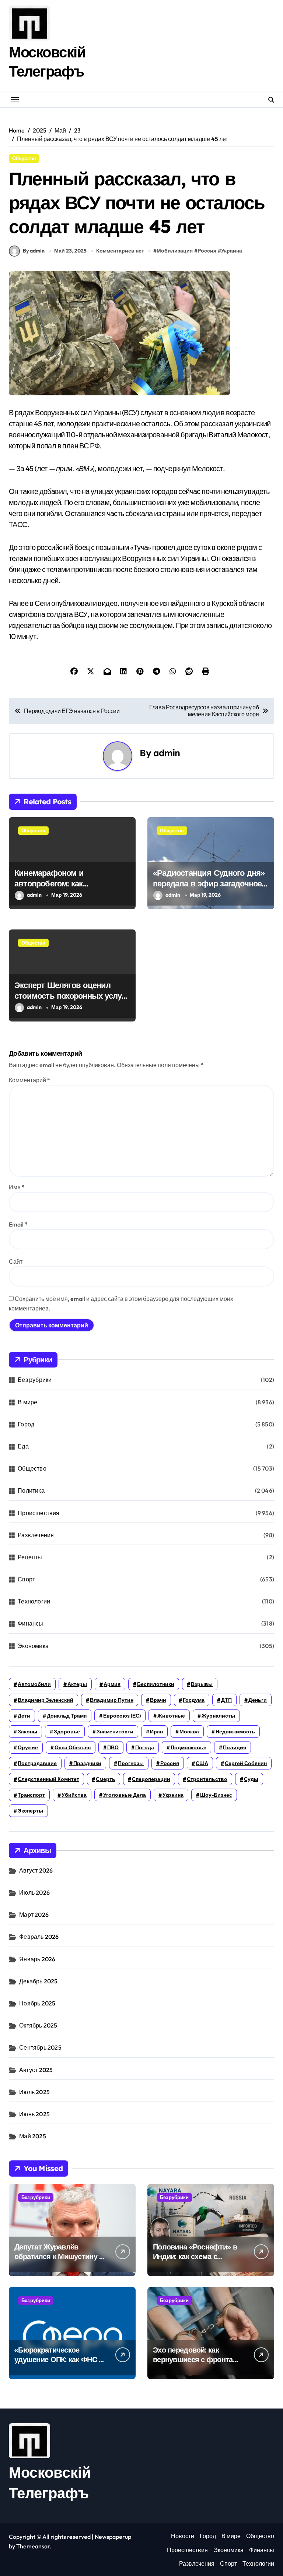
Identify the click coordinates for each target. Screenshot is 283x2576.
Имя (17, 1187)
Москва (189, 1732)
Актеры (77, 1684)
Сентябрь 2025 (40, 2047)
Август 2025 (36, 2070)
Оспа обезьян (73, 1747)
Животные (171, 1716)
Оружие (28, 1747)
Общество (24, 158)
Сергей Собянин (246, 1763)
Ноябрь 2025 (37, 2003)
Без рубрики (35, 1380)
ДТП (226, 1700)
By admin (34, 251)
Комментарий (29, 1080)
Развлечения (36, 1535)
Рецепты (30, 1557)
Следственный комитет (48, 1779)
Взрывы (202, 1684)
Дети (24, 1716)
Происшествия (39, 1513)
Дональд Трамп (67, 1716)
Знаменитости (115, 1732)
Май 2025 (33, 2136)
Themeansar (33, 2546)
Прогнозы (131, 1763)
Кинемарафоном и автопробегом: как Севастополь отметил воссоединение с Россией (64, 889)
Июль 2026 (34, 1892)
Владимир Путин (112, 1700)
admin (167, 753)
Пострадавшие (37, 1763)
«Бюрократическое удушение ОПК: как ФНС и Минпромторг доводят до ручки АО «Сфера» (59, 2364)
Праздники (87, 1763)
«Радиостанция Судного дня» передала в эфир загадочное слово (209, 883)
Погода (145, 1747)
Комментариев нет (120, 251)
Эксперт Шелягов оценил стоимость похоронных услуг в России (69, 996)
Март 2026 (34, 1915)
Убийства (74, 1795)
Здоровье (67, 1732)
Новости (183, 2536)
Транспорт (31, 1795)
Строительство (207, 1779)
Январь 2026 (37, 1959)
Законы (27, 1732)
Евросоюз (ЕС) (122, 1716)
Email (18, 1224)
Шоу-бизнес (216, 1795)
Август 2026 (36, 1870)
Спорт (26, 1579)
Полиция (235, 1747)
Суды (251, 1779)
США (202, 1763)
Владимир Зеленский (46, 1700)
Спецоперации (151, 1779)
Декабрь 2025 (38, 1981)
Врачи (158, 1700)
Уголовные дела (125, 1795)
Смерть (106, 1779)
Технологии (34, 1601)
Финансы (30, 1623)
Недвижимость (235, 1732)
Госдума (194, 1700)
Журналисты (218, 1716)
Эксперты (30, 1811)
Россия (207, 251)
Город (26, 1424)
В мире (27, 1402)
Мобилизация (175, 251)
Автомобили (34, 1684)
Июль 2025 (34, 2092)
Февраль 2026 (39, 1937)
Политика (31, 1490)
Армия (112, 1684)
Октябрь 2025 (38, 2025)
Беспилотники (156, 1684)
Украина (232, 251)
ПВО (113, 1747)
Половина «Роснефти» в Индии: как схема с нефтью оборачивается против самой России (195, 2261)
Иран (156, 1732)
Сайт (16, 1261)
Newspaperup (113, 2537)
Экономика (33, 1646)
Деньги (258, 1700)
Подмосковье (188, 1747)
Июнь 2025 (34, 2114)
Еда (23, 1446)
